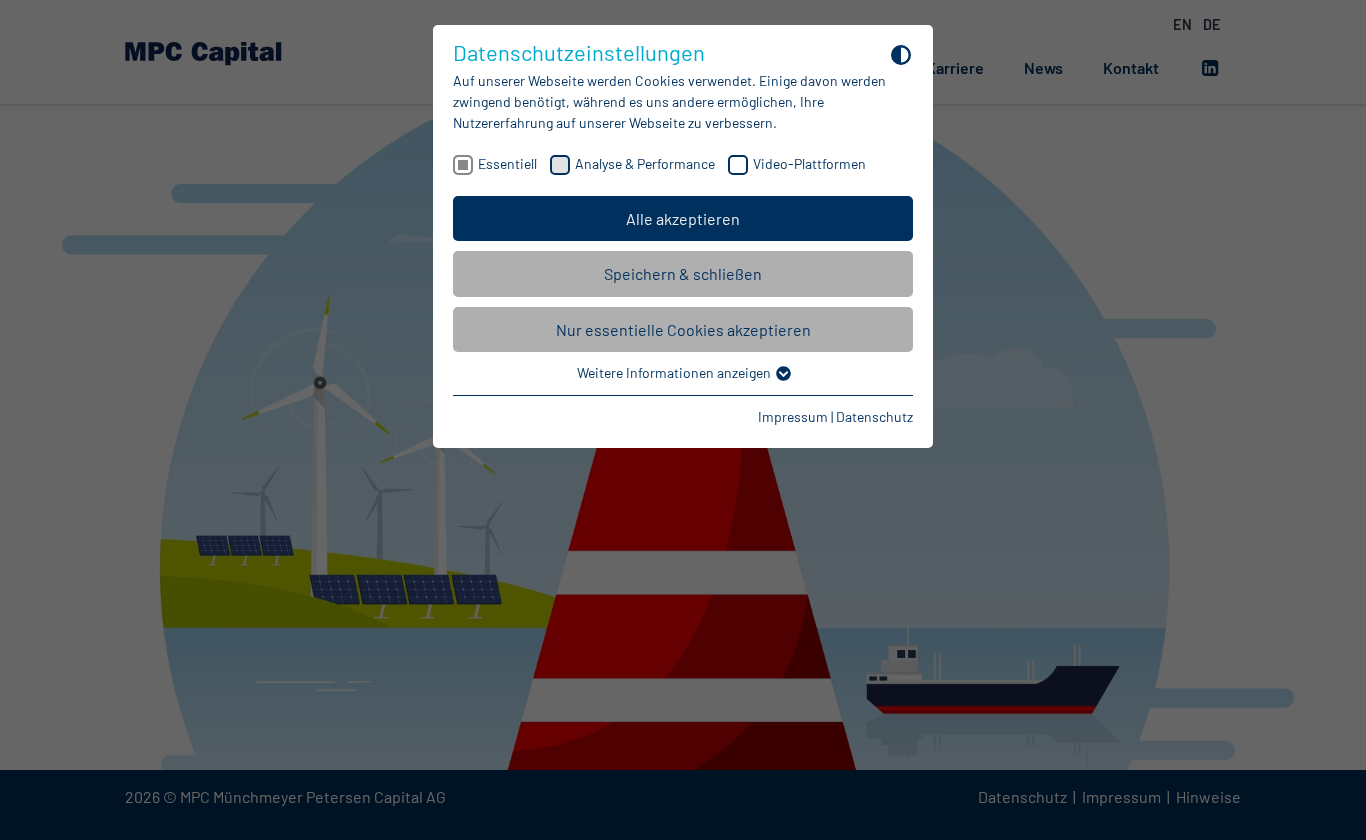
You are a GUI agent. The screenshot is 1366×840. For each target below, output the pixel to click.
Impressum (793, 416)
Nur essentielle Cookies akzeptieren (683, 329)
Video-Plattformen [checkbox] (809, 163)
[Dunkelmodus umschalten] (901, 54)
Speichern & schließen (683, 273)
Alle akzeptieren (683, 218)
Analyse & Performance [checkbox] (645, 163)
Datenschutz (874, 416)
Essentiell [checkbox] (507, 163)
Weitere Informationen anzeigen (675, 372)
